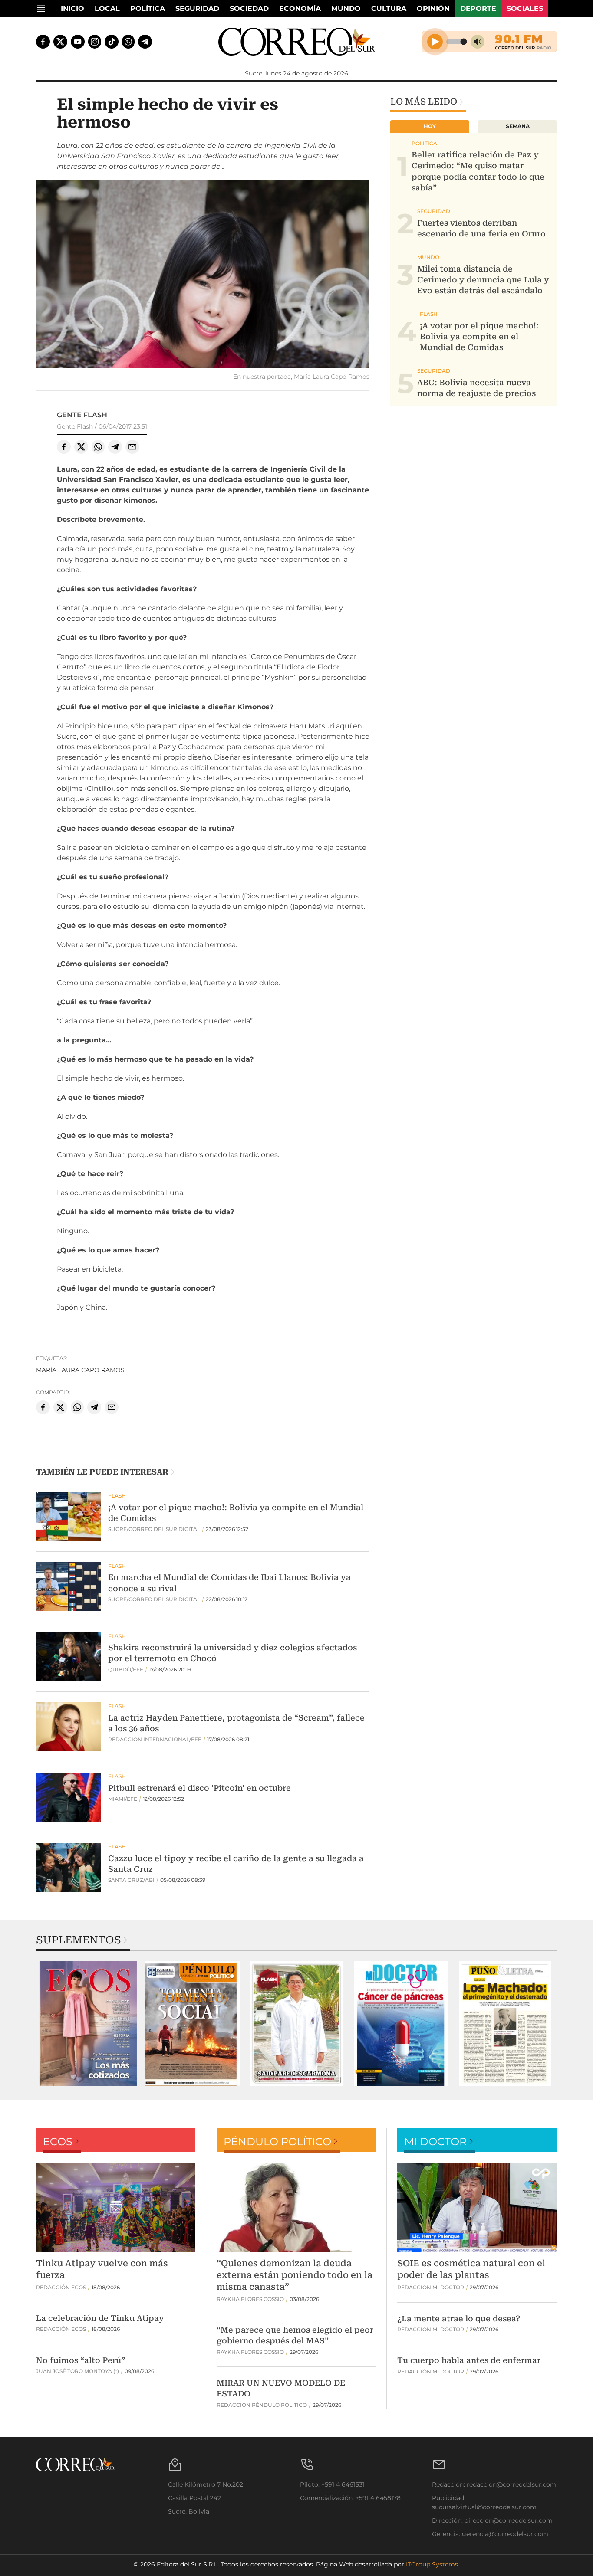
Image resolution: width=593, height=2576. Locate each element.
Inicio (72, 8)
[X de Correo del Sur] (60, 42)
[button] (203, 275)
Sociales (525, 8)
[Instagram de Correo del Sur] (95, 42)
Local (107, 8)
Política (148, 8)
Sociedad (249, 8)
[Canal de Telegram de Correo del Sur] (145, 42)
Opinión (433, 8)
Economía (300, 8)
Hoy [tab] (430, 126)
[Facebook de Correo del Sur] (43, 42)
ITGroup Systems (432, 2564)
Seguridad (197, 8)
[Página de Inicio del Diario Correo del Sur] (297, 42)
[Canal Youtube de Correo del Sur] (78, 42)
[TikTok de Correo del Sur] (112, 42)
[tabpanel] (88, 2024)
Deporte (478, 8)
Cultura (389, 8)
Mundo (346, 8)
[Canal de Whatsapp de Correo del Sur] (128, 42)
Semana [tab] (518, 126)
